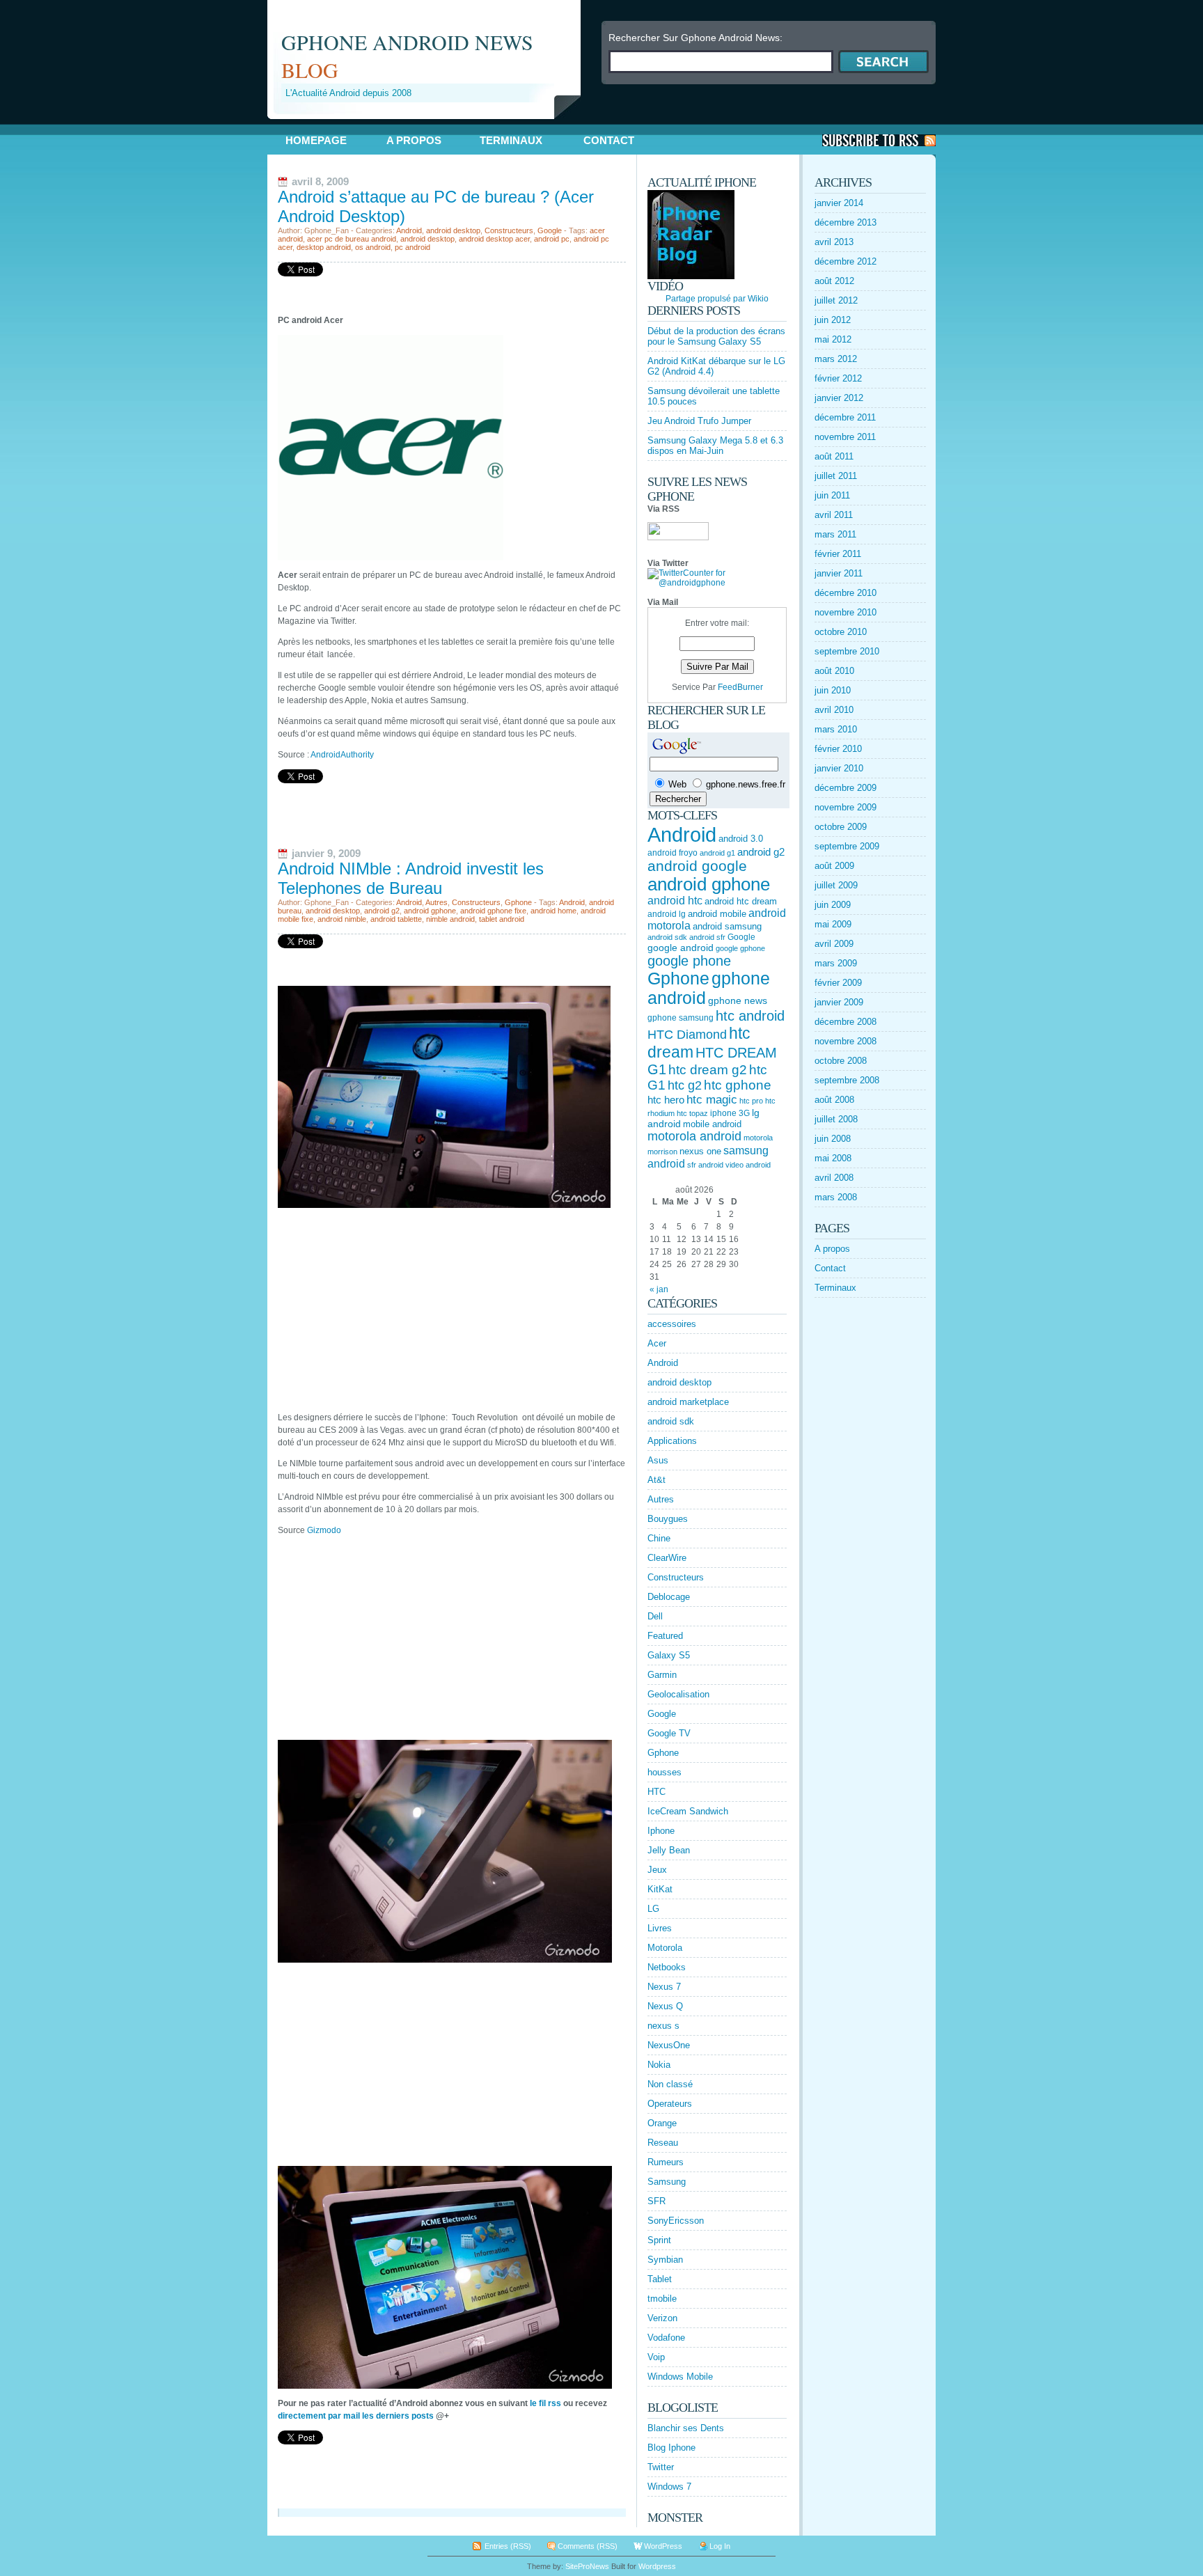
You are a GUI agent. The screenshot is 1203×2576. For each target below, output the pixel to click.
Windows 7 (669, 2487)
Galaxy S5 (669, 1655)
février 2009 (838, 983)
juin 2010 (833, 690)
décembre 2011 (845, 417)
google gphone (740, 948)
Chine (659, 1538)
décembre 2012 (846, 261)
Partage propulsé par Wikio (717, 299)
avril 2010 (834, 710)
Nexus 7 (664, 1987)
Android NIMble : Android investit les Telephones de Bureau (411, 878)
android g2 (382, 911)
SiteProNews (587, 2566)
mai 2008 (833, 1158)
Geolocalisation (678, 1694)
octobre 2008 (841, 1061)
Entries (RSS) (508, 2546)
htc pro (751, 1101)
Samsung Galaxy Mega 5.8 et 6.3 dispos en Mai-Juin (715, 446)
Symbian (665, 2260)
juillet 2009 (836, 885)
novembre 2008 (846, 1041)
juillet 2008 (836, 1119)
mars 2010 (836, 729)
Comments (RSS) (588, 2546)
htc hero (666, 1100)
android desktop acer (494, 239)
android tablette (396, 919)
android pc (552, 239)
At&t (656, 1480)
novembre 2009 (846, 807)
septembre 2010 (847, 651)
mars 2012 (836, 359)
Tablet (660, 2279)
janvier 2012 (839, 398)
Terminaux (511, 140)
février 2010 (838, 749)
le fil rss (545, 2403)
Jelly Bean (669, 1850)
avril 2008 (834, 1178)
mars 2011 (835, 534)
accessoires (672, 1324)
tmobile (662, 2299)
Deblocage (669, 1597)
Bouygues (668, 1519)
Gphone (518, 902)
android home (553, 911)
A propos (414, 140)
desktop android (324, 247)
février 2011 (838, 554)
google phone (689, 961)
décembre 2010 (846, 593)
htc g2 (685, 1085)
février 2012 (838, 378)
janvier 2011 (839, 573)
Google (550, 230)
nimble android (450, 919)
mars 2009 (836, 963)
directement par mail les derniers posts (356, 2416)
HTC (656, 1792)
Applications (672, 1441)
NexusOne (669, 2045)
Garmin (662, 1675)
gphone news (738, 1000)
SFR (656, 2201)
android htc (675, 901)
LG (653, 1909)
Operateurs (670, 2104)
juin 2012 (833, 320)
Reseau (663, 2143)
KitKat (660, 1889)
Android (409, 230)
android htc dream (741, 901)
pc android (412, 247)
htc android (750, 1016)
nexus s (663, 2026)
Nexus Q (665, 2006)
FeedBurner (740, 687)
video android (748, 1165)
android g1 (717, 853)
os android (373, 247)
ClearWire (667, 1558)
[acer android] (391, 558)
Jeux (657, 1870)
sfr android (705, 1165)
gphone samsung (681, 1018)
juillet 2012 (836, 300)
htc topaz (692, 1113)
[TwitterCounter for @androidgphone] (717, 583)
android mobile (717, 914)
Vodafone (666, 2338)
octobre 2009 (841, 827)
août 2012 (834, 281)
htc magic (712, 1100)
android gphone (430, 911)
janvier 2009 (839, 1002)
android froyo (673, 853)
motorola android (694, 1136)
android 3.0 (741, 839)
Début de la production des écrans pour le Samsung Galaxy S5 (716, 336)
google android (681, 948)
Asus (658, 1460)
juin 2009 (833, 905)
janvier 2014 (839, 203)
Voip (656, 2357)
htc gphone (738, 1085)
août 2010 (834, 671)
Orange (662, 2123)
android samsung (727, 926)
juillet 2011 (836, 476)
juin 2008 (833, 1139)
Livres (660, 1928)
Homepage (316, 140)
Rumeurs (666, 2162)
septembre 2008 (847, 1080)
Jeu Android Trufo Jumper (699, 421)
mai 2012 (833, 339)
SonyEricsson (676, 2221)
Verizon (662, 2318)
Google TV (669, 1733)
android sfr (707, 937)
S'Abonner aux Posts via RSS (879, 140)
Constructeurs (509, 230)
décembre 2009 (846, 788)
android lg (667, 914)
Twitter (661, 2467)
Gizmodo (324, 1530)
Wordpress (657, 2566)
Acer (657, 1343)
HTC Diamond (687, 1035)
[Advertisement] (430, 124)
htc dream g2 (708, 1070)
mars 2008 (836, 1197)
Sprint (659, 2240)
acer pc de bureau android (352, 239)
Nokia (659, 2065)
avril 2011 (834, 515)
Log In (720, 2546)
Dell (655, 1616)
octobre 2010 (841, 632)
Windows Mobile (680, 2377)
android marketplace (688, 1402)
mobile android (712, 1124)
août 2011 (834, 456)
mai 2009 (833, 924)
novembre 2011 (845, 437)
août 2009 (834, 866)
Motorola (665, 1948)
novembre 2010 (846, 612)
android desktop (453, 230)
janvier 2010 (839, 768)
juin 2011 (832, 495)
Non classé (670, 2084)
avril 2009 (834, 944)
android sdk (667, 937)
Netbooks (667, 1967)
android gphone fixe (493, 911)
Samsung (667, 2182)
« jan (659, 1289)
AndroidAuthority (342, 755)
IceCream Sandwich (688, 1811)
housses (665, 1772)
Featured (665, 1636)
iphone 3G (730, 1113)
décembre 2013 (846, 222)
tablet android (502, 919)
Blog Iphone (671, 2448)
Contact (609, 140)
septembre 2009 (847, 846)
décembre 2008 (846, 1022)
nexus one (700, 1151)
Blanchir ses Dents (686, 2428)
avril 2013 (834, 242)
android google (697, 866)
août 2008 (834, 1100)
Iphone (661, 1831)
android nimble (342, 919)
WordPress (663, 2546)
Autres (437, 902)
